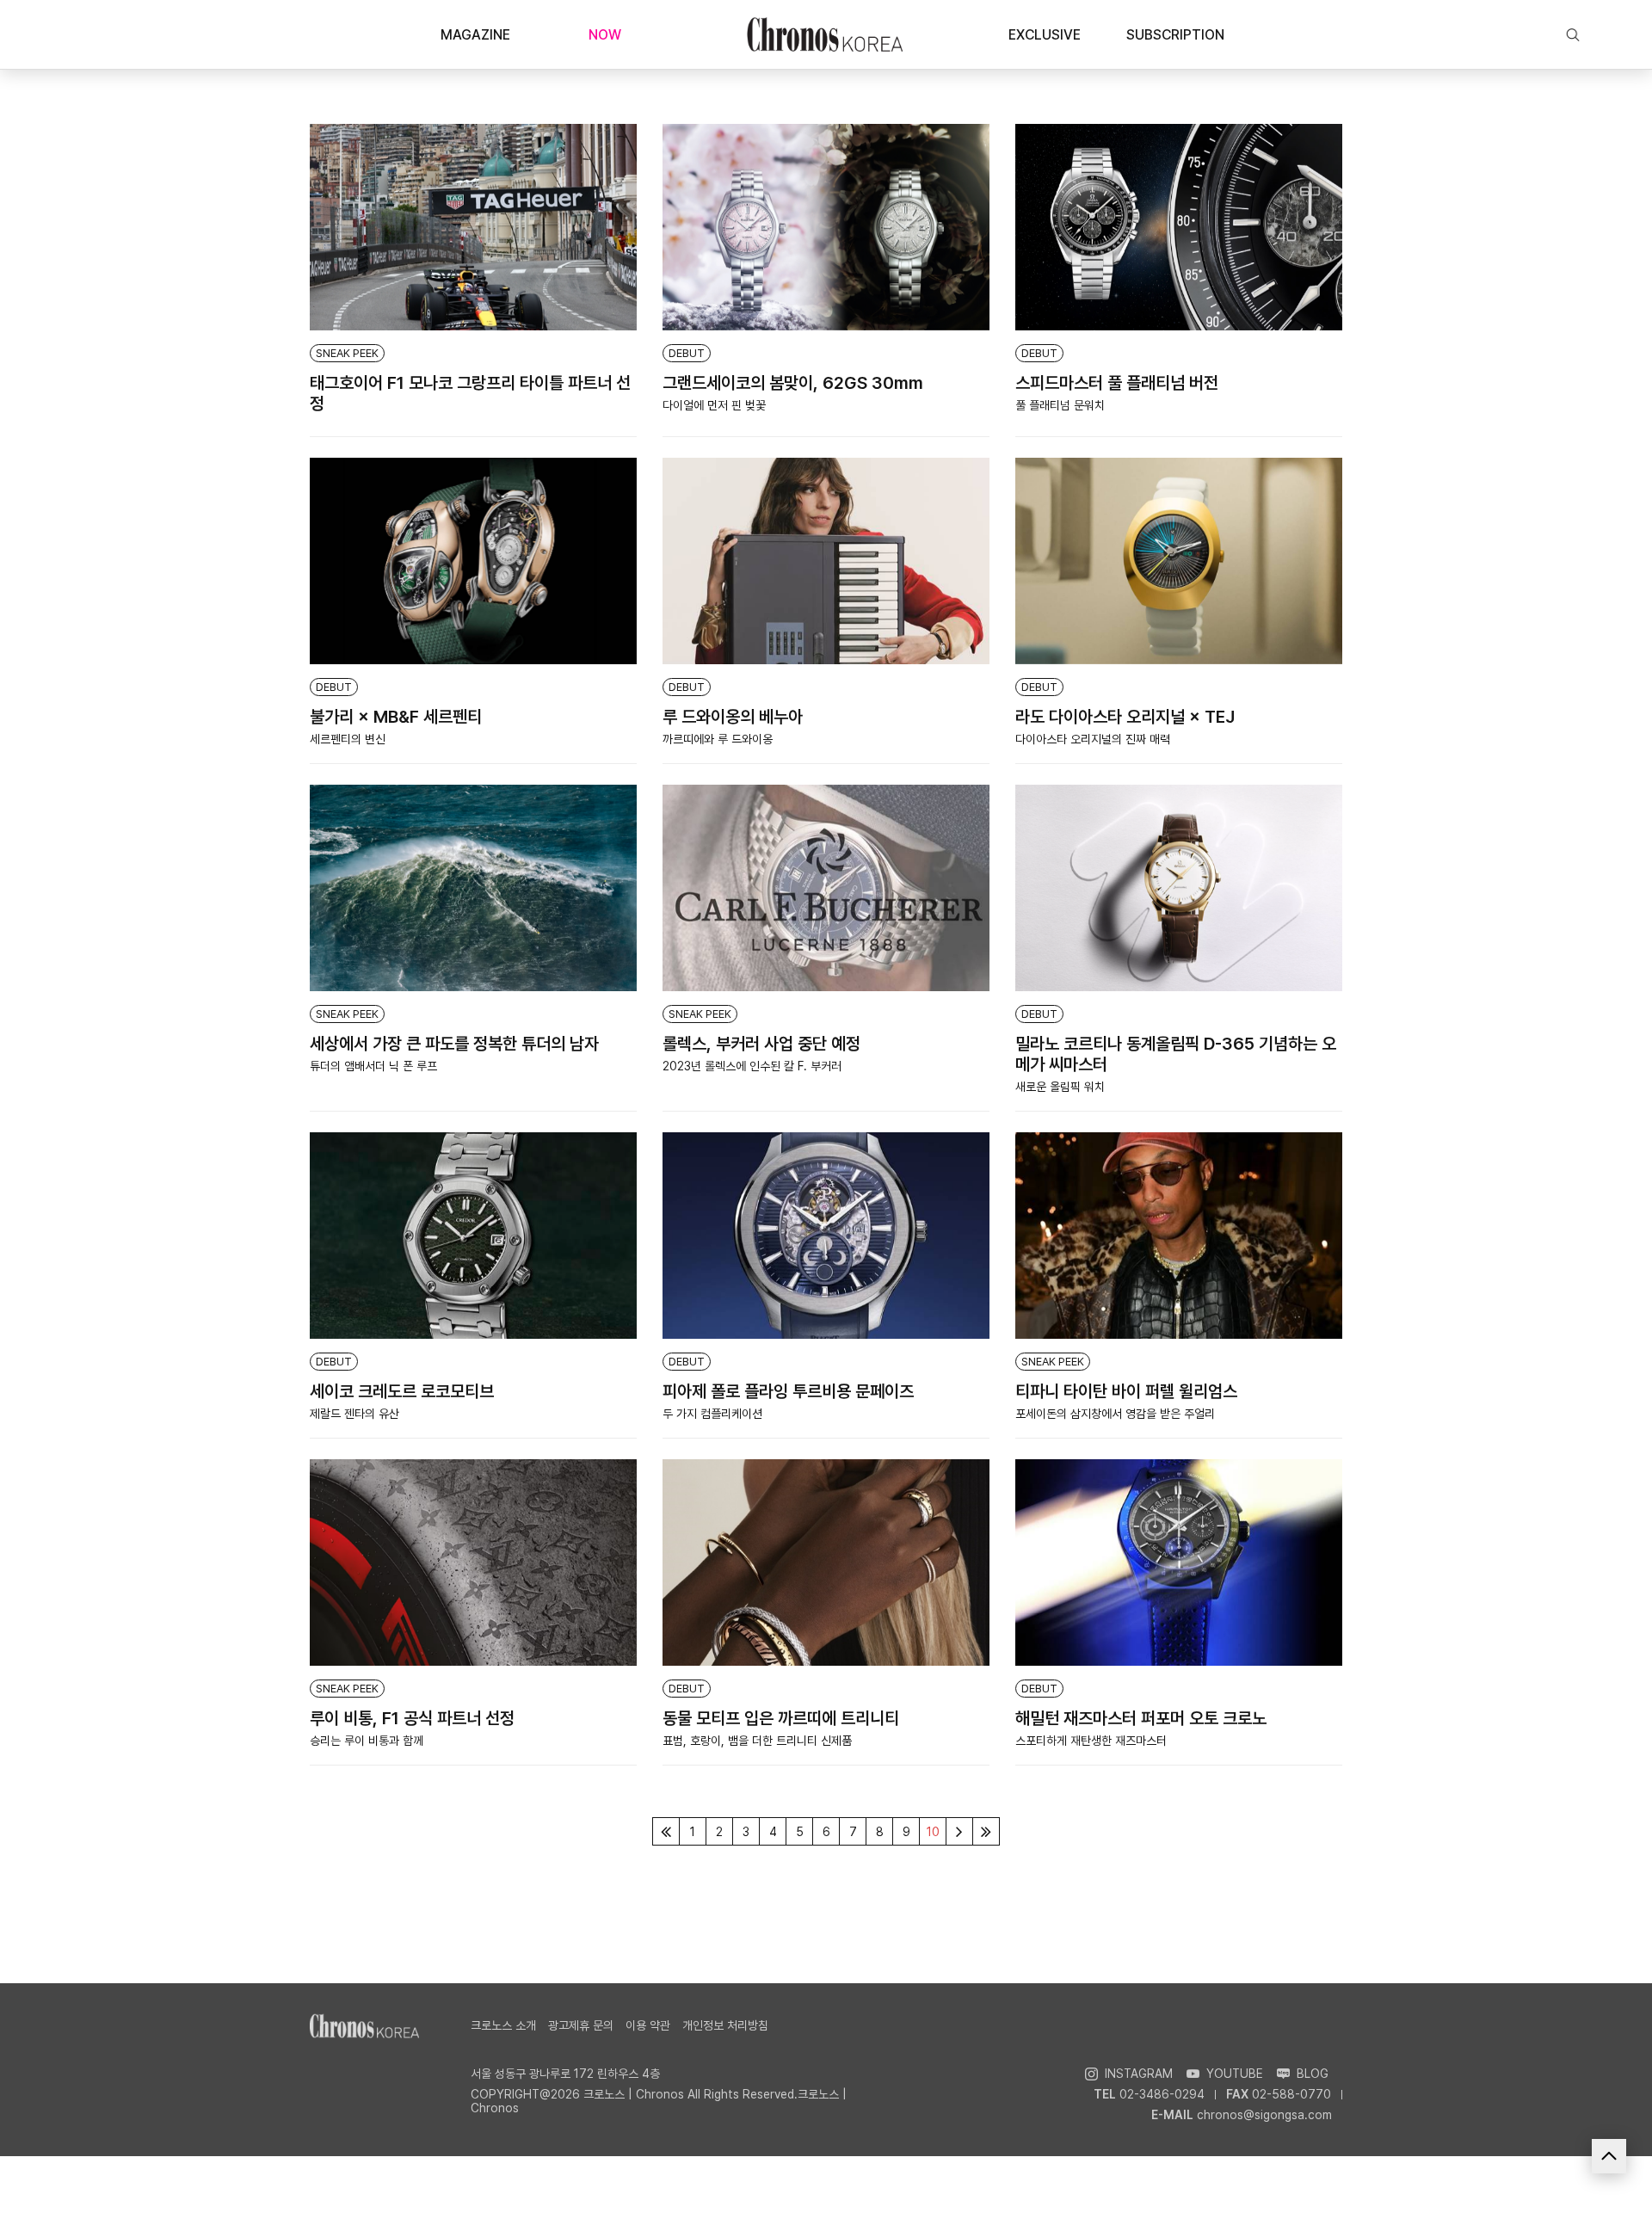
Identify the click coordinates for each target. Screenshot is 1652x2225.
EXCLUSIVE (1045, 35)
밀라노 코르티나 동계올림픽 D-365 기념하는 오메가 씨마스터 (1176, 1054)
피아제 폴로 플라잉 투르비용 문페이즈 (788, 1391)
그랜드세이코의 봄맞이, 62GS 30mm (793, 383)
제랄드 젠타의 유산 (354, 1414)
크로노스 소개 (503, 2025)
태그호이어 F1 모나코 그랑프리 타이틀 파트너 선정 (470, 393)
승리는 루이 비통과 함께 (367, 1741)
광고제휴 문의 (581, 2025)
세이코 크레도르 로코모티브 (402, 1391)
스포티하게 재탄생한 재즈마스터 (1091, 1741)
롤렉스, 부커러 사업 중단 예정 (761, 1044)
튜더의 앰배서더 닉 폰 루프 (373, 1066)
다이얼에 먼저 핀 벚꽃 (714, 405)
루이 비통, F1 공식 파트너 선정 (412, 1718)
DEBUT (687, 353)
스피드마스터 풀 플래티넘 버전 (1117, 383)
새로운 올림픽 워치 (1060, 1087)
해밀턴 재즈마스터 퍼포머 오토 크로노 (1141, 1718)
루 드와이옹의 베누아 (733, 717)
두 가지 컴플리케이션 (712, 1414)
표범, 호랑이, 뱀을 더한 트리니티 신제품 (757, 1741)
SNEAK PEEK (347, 353)
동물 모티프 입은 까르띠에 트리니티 (781, 1718)
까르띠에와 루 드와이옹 (718, 739)
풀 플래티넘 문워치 (1060, 405)
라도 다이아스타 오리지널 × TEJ (1125, 717)
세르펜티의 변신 (348, 739)
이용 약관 (648, 2025)
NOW (605, 35)
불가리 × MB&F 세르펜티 (396, 717)
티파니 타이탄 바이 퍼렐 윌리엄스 (1126, 1391)
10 (933, 1832)
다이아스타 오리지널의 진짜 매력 (1093, 739)
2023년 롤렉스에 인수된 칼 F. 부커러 (752, 1066)
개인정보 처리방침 (725, 2025)
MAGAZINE (475, 35)
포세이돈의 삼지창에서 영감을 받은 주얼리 (1115, 1414)
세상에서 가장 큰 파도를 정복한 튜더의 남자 (454, 1044)
